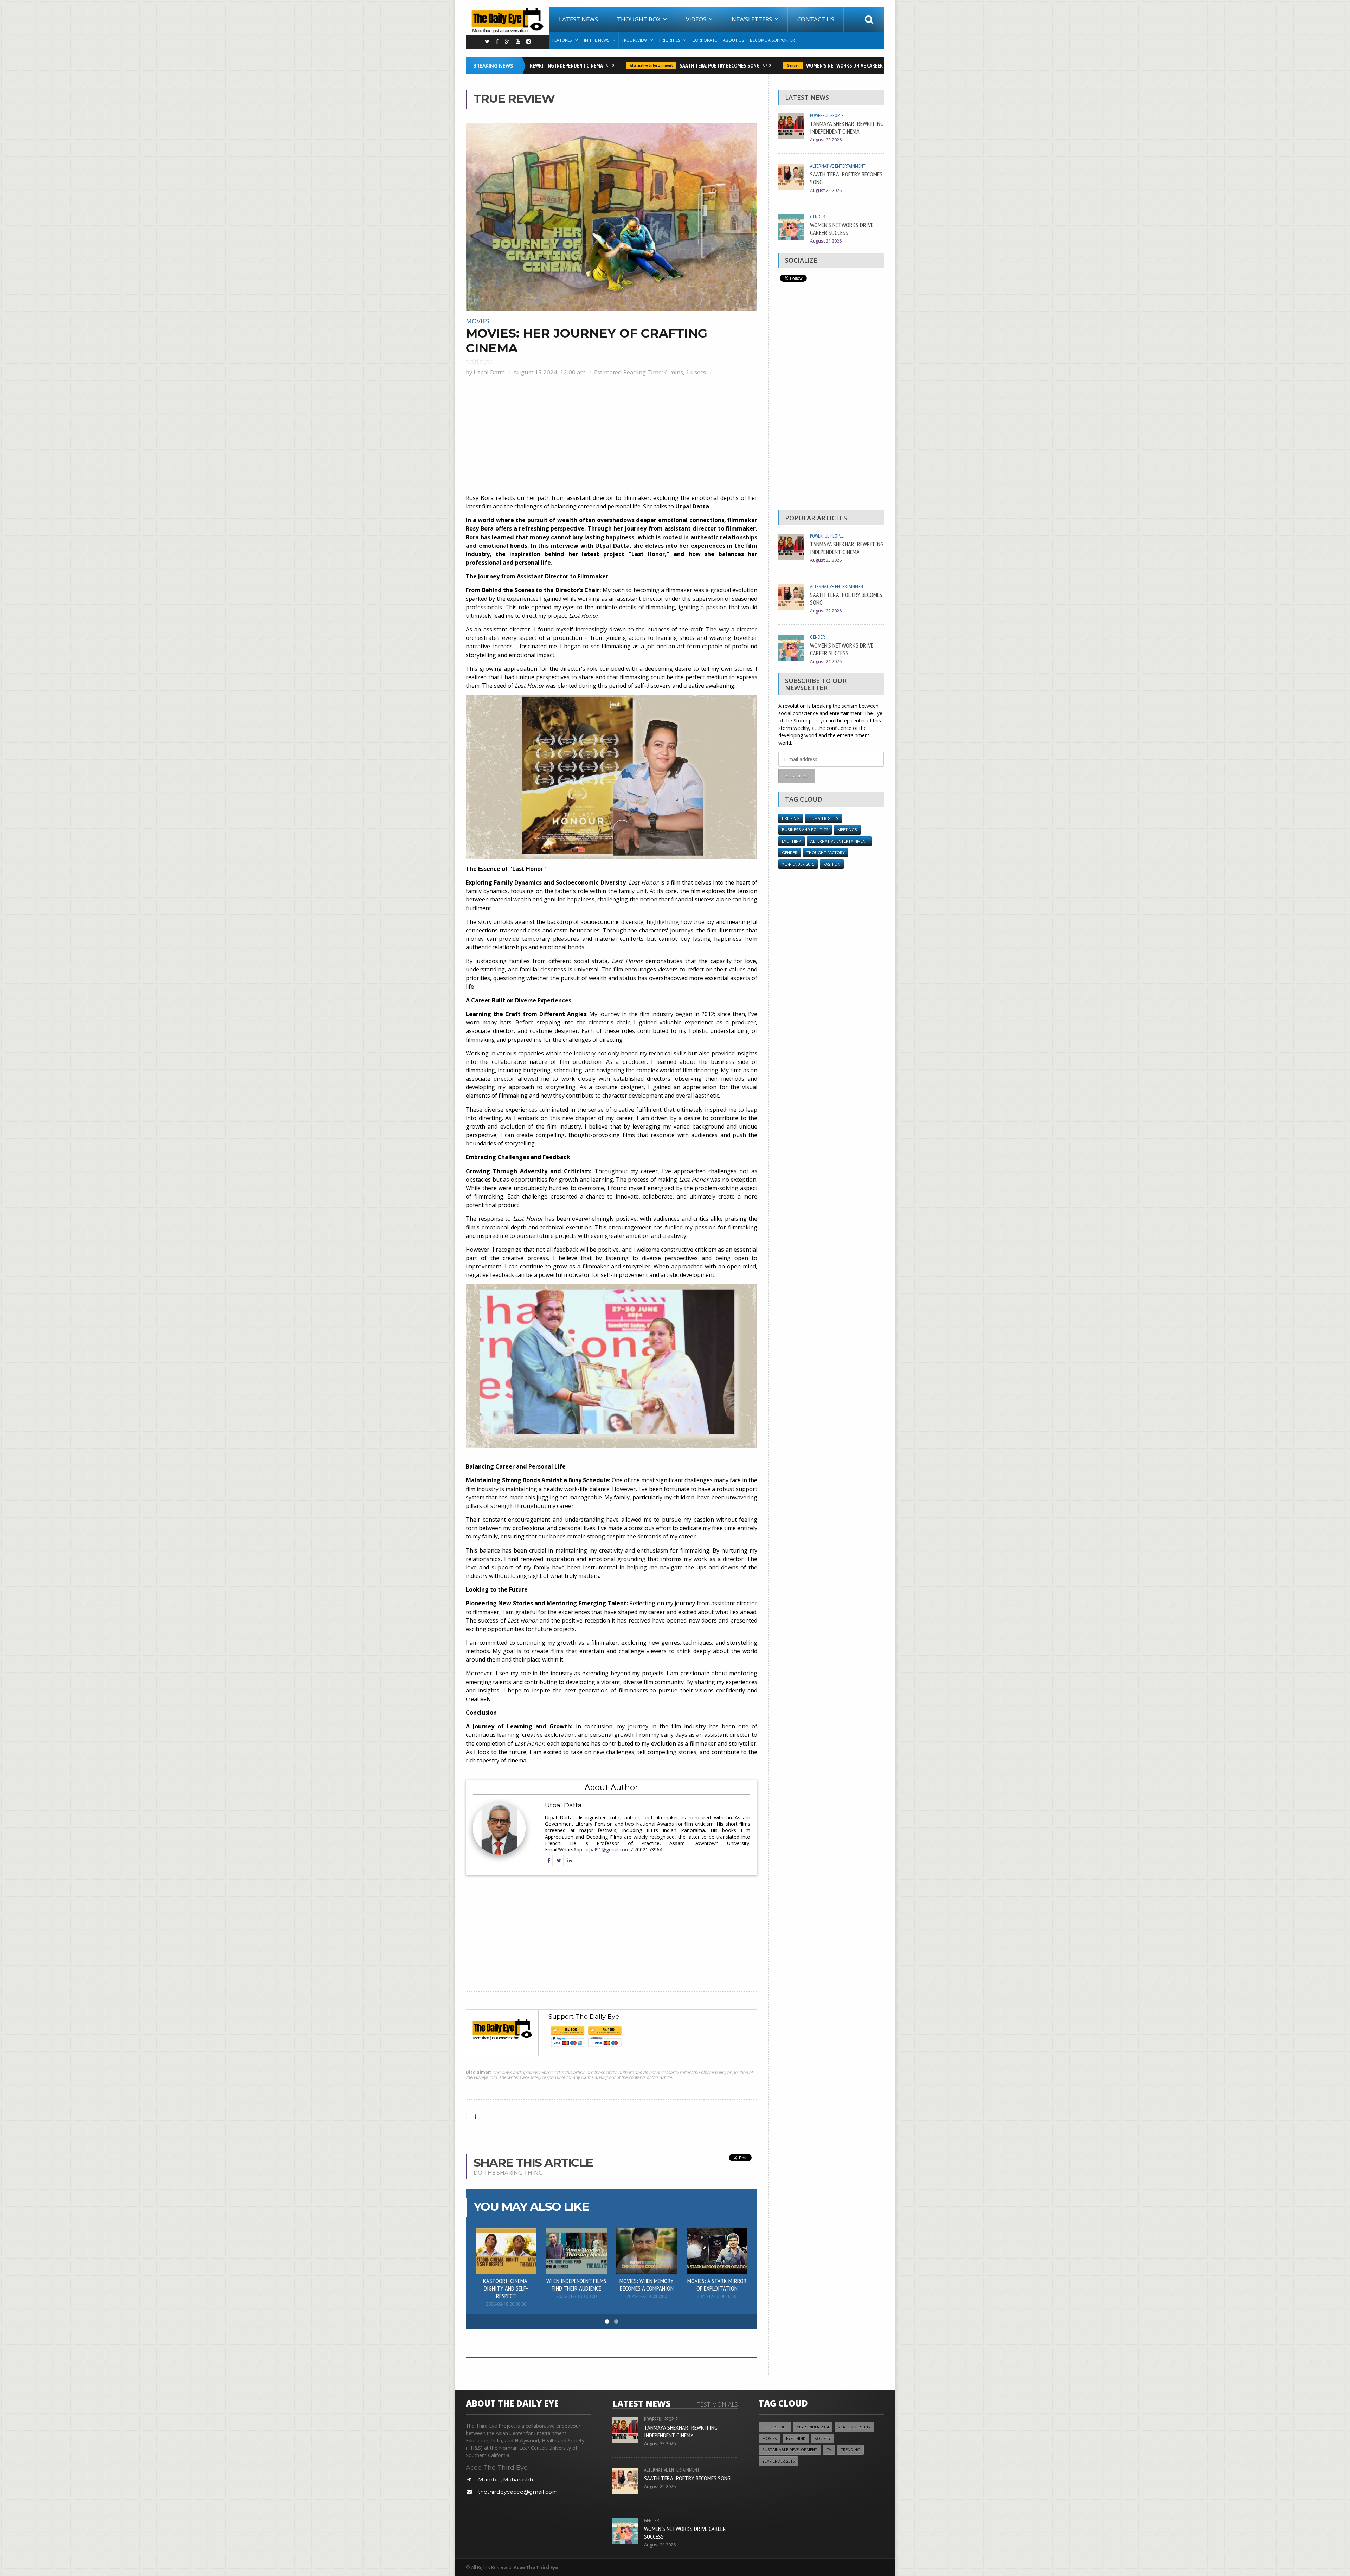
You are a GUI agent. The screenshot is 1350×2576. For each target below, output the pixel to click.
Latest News (578, 19)
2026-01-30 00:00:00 (576, 2296)
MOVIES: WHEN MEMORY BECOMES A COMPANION (647, 2285)
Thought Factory (826, 852)
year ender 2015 (798, 864)
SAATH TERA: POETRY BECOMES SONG (660, 65)
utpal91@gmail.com (607, 1849)
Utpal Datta (489, 372)
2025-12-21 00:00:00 (647, 2296)
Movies (478, 321)
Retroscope (775, 2427)
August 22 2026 (826, 190)
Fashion (832, 864)
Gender (733, 65)
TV (829, 2450)
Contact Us (816, 19)
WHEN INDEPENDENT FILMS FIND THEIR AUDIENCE (576, 2285)
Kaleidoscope (881, 65)
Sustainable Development (790, 2450)
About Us (733, 40)
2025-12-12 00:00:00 (717, 2296)
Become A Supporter (772, 40)
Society (823, 2438)
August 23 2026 (826, 140)
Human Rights (824, 818)
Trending (850, 2450)
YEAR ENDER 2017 (854, 2427)
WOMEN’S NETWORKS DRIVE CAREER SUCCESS (795, 65)
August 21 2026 (826, 241)
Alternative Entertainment (591, 65)
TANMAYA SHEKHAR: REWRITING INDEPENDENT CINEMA (847, 127)
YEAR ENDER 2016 (778, 2461)
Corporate (705, 40)
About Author (612, 1787)
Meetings (847, 830)
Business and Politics (805, 830)
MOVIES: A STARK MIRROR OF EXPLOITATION (717, 2285)
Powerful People (827, 115)
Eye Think (792, 841)
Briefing (791, 818)
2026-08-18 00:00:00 (506, 2304)
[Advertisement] (612, 439)
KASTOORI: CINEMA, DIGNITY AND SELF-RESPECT (506, 2288)
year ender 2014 (813, 2427)
